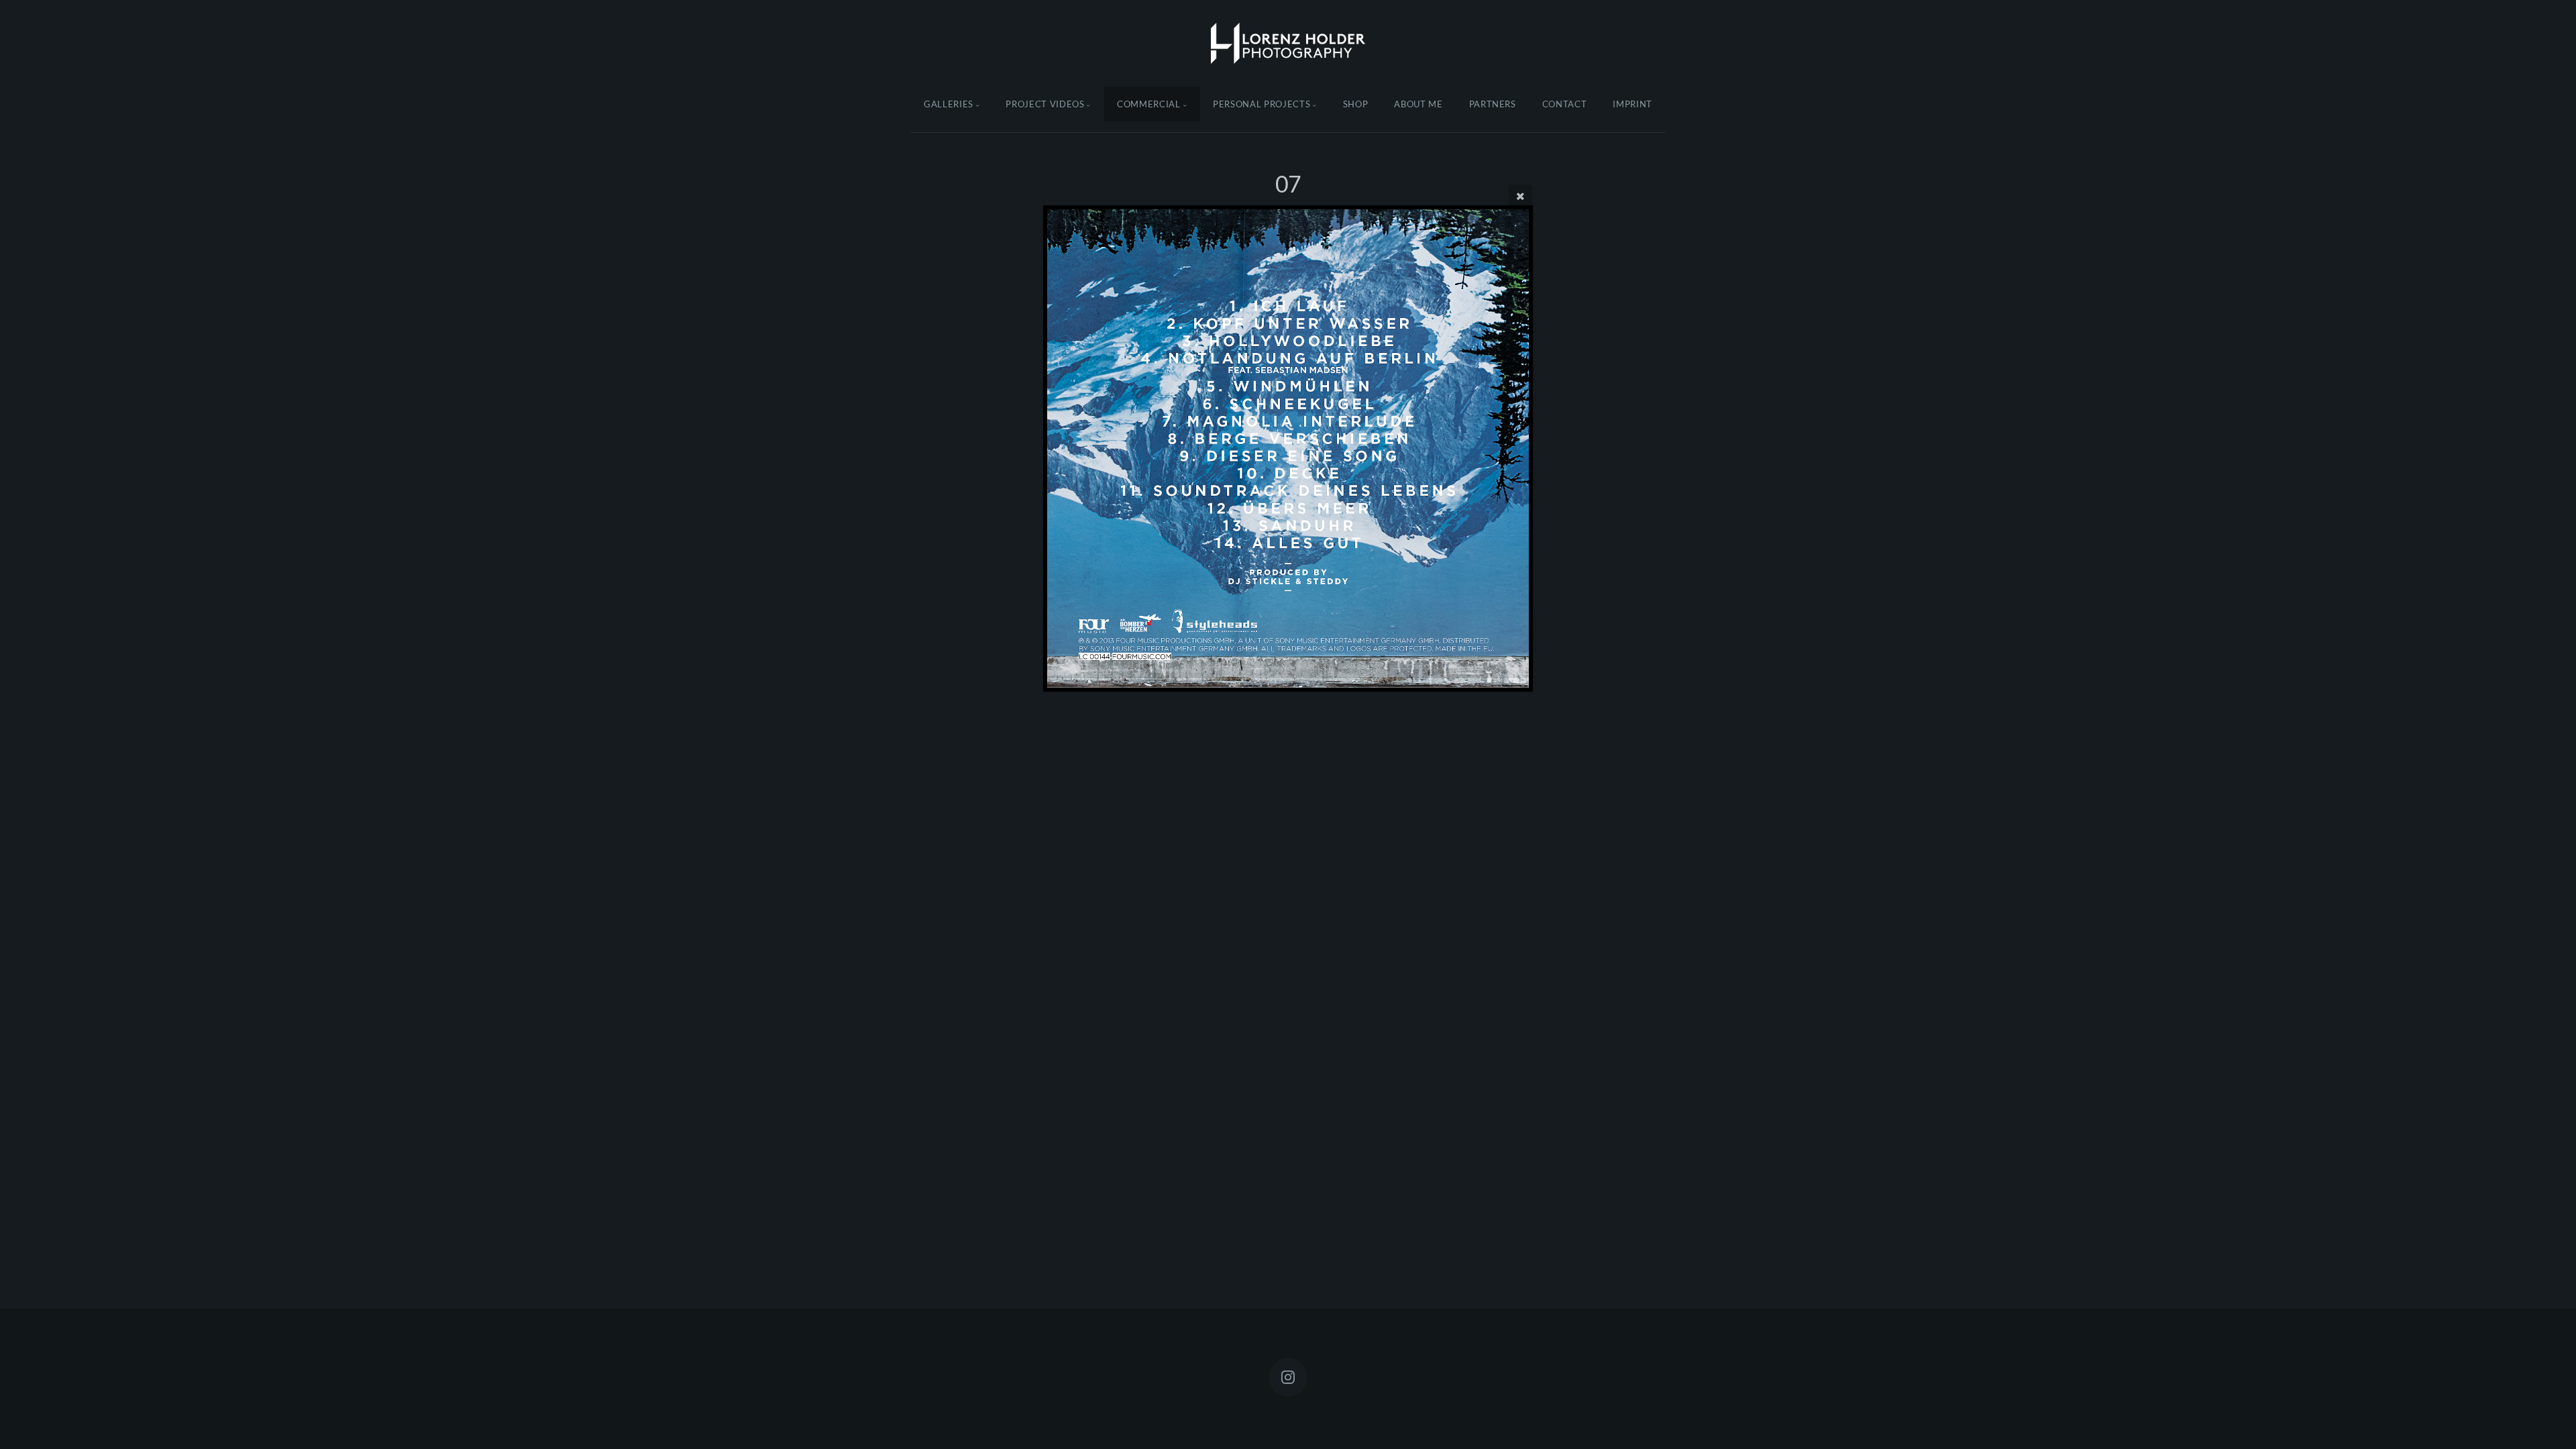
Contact (1565, 104)
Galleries (949, 104)
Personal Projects (1262, 104)
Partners (1493, 104)
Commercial (1149, 104)
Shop (1356, 104)
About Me (1418, 104)
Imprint (1632, 104)
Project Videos (1045, 104)
